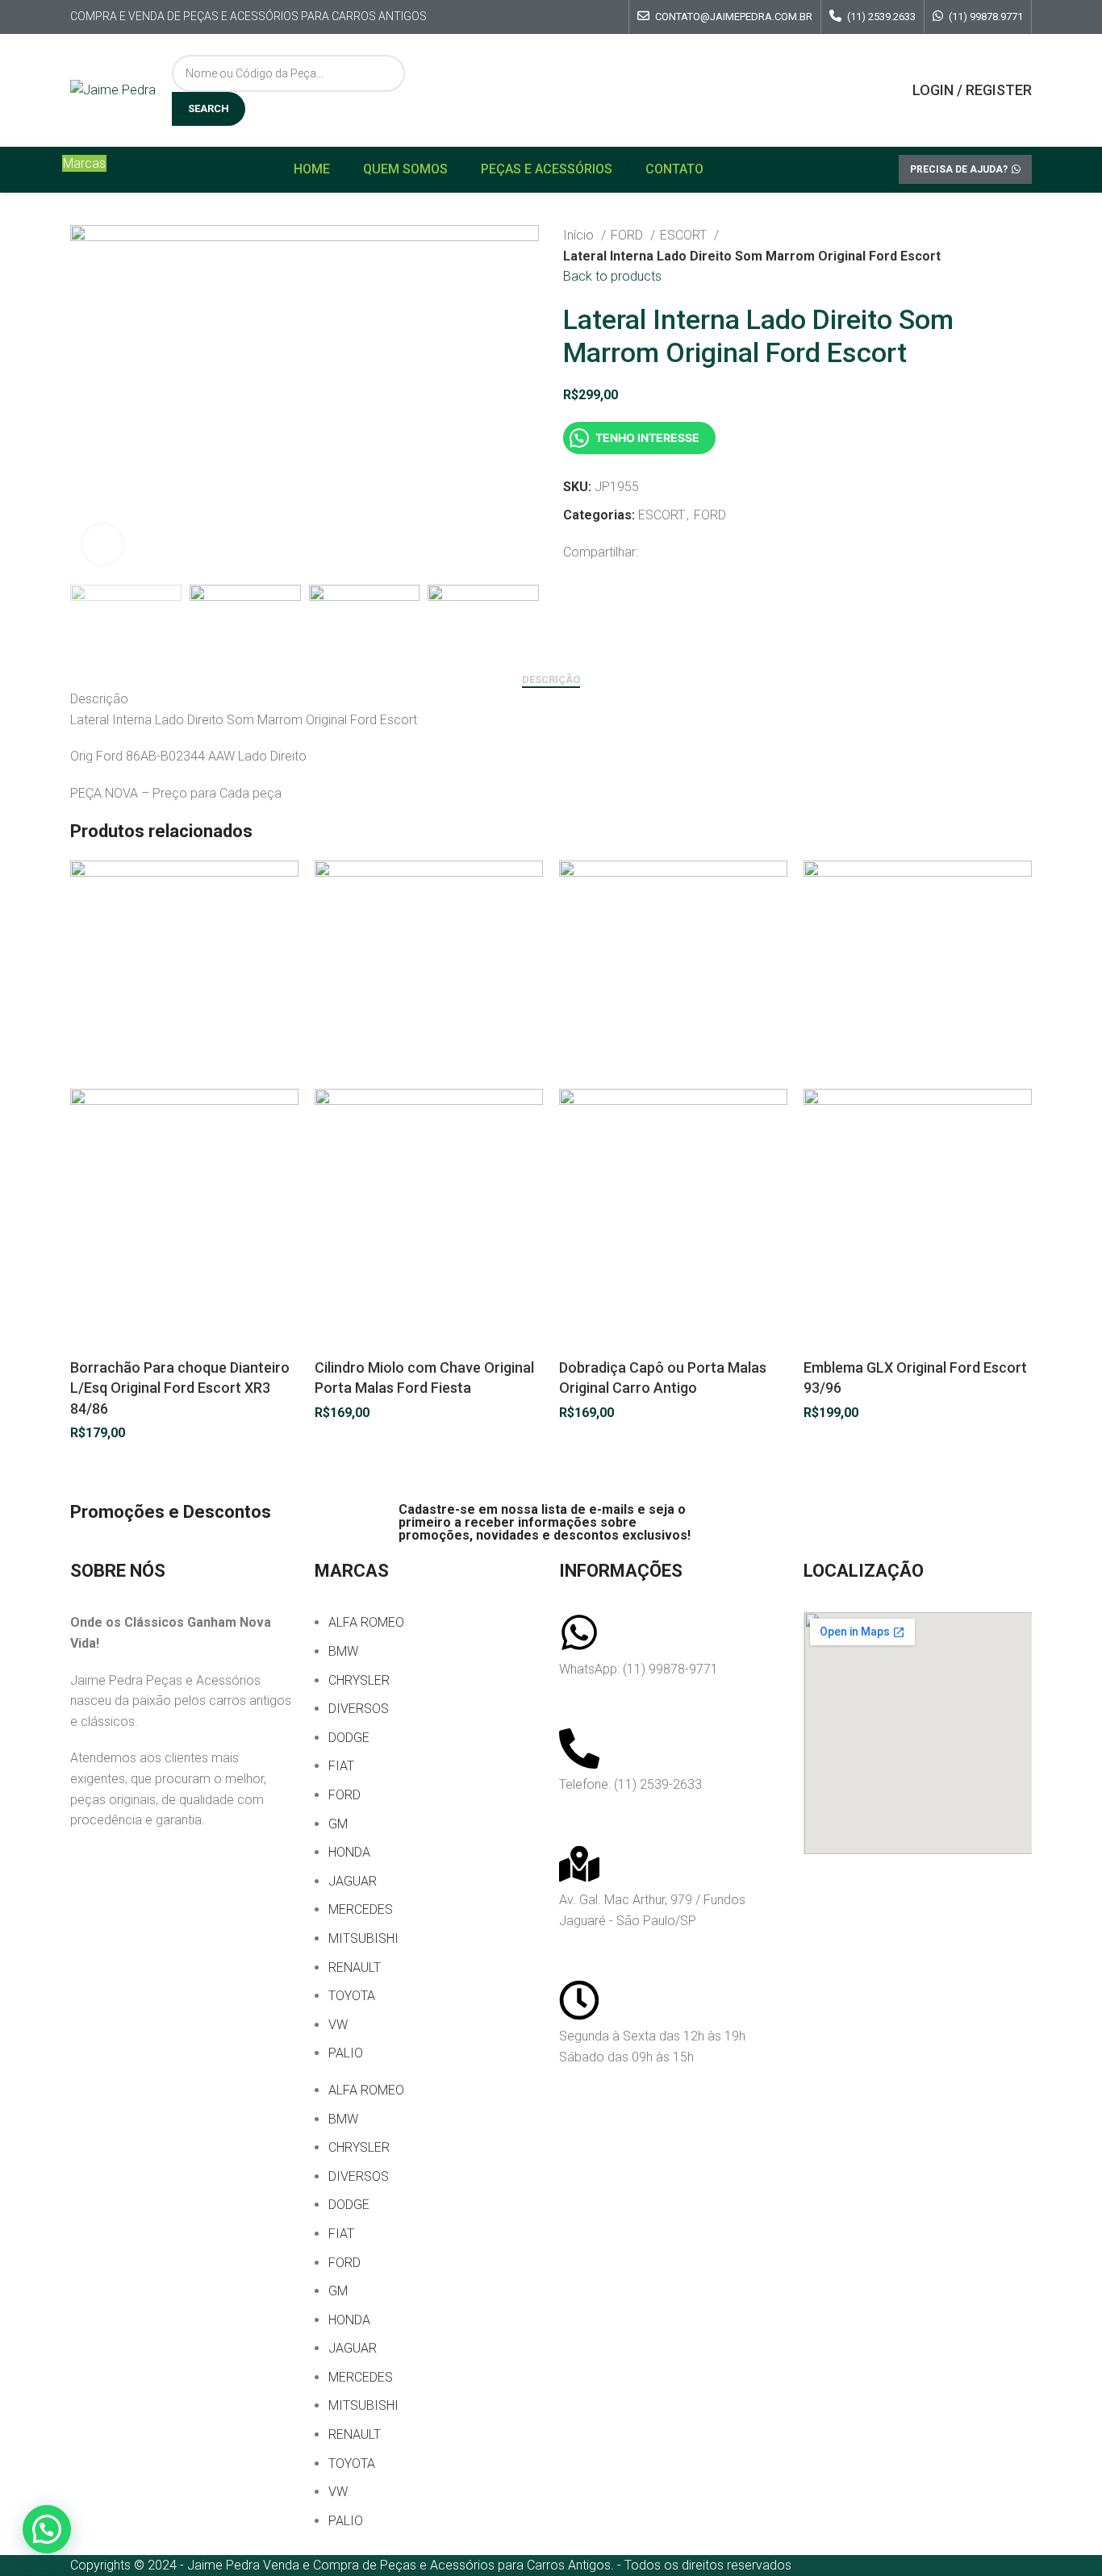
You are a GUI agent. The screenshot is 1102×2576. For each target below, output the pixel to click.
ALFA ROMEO (366, 1622)
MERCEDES (361, 1909)
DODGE (349, 1738)
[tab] (551, 680)
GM (338, 1824)
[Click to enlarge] (102, 544)
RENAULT (355, 1967)
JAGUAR (353, 1881)
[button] (47, 2529)
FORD (628, 235)
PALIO (346, 2053)
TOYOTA (352, 1996)
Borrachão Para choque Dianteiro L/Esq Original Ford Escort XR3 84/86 (180, 1388)
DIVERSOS (359, 1709)
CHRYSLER (359, 1680)
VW (338, 2025)
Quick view (90, 1337)
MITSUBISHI (363, 1938)
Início (580, 235)
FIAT (341, 1766)
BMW (343, 1651)
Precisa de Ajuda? (959, 169)
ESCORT (685, 235)
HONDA (349, 1852)
